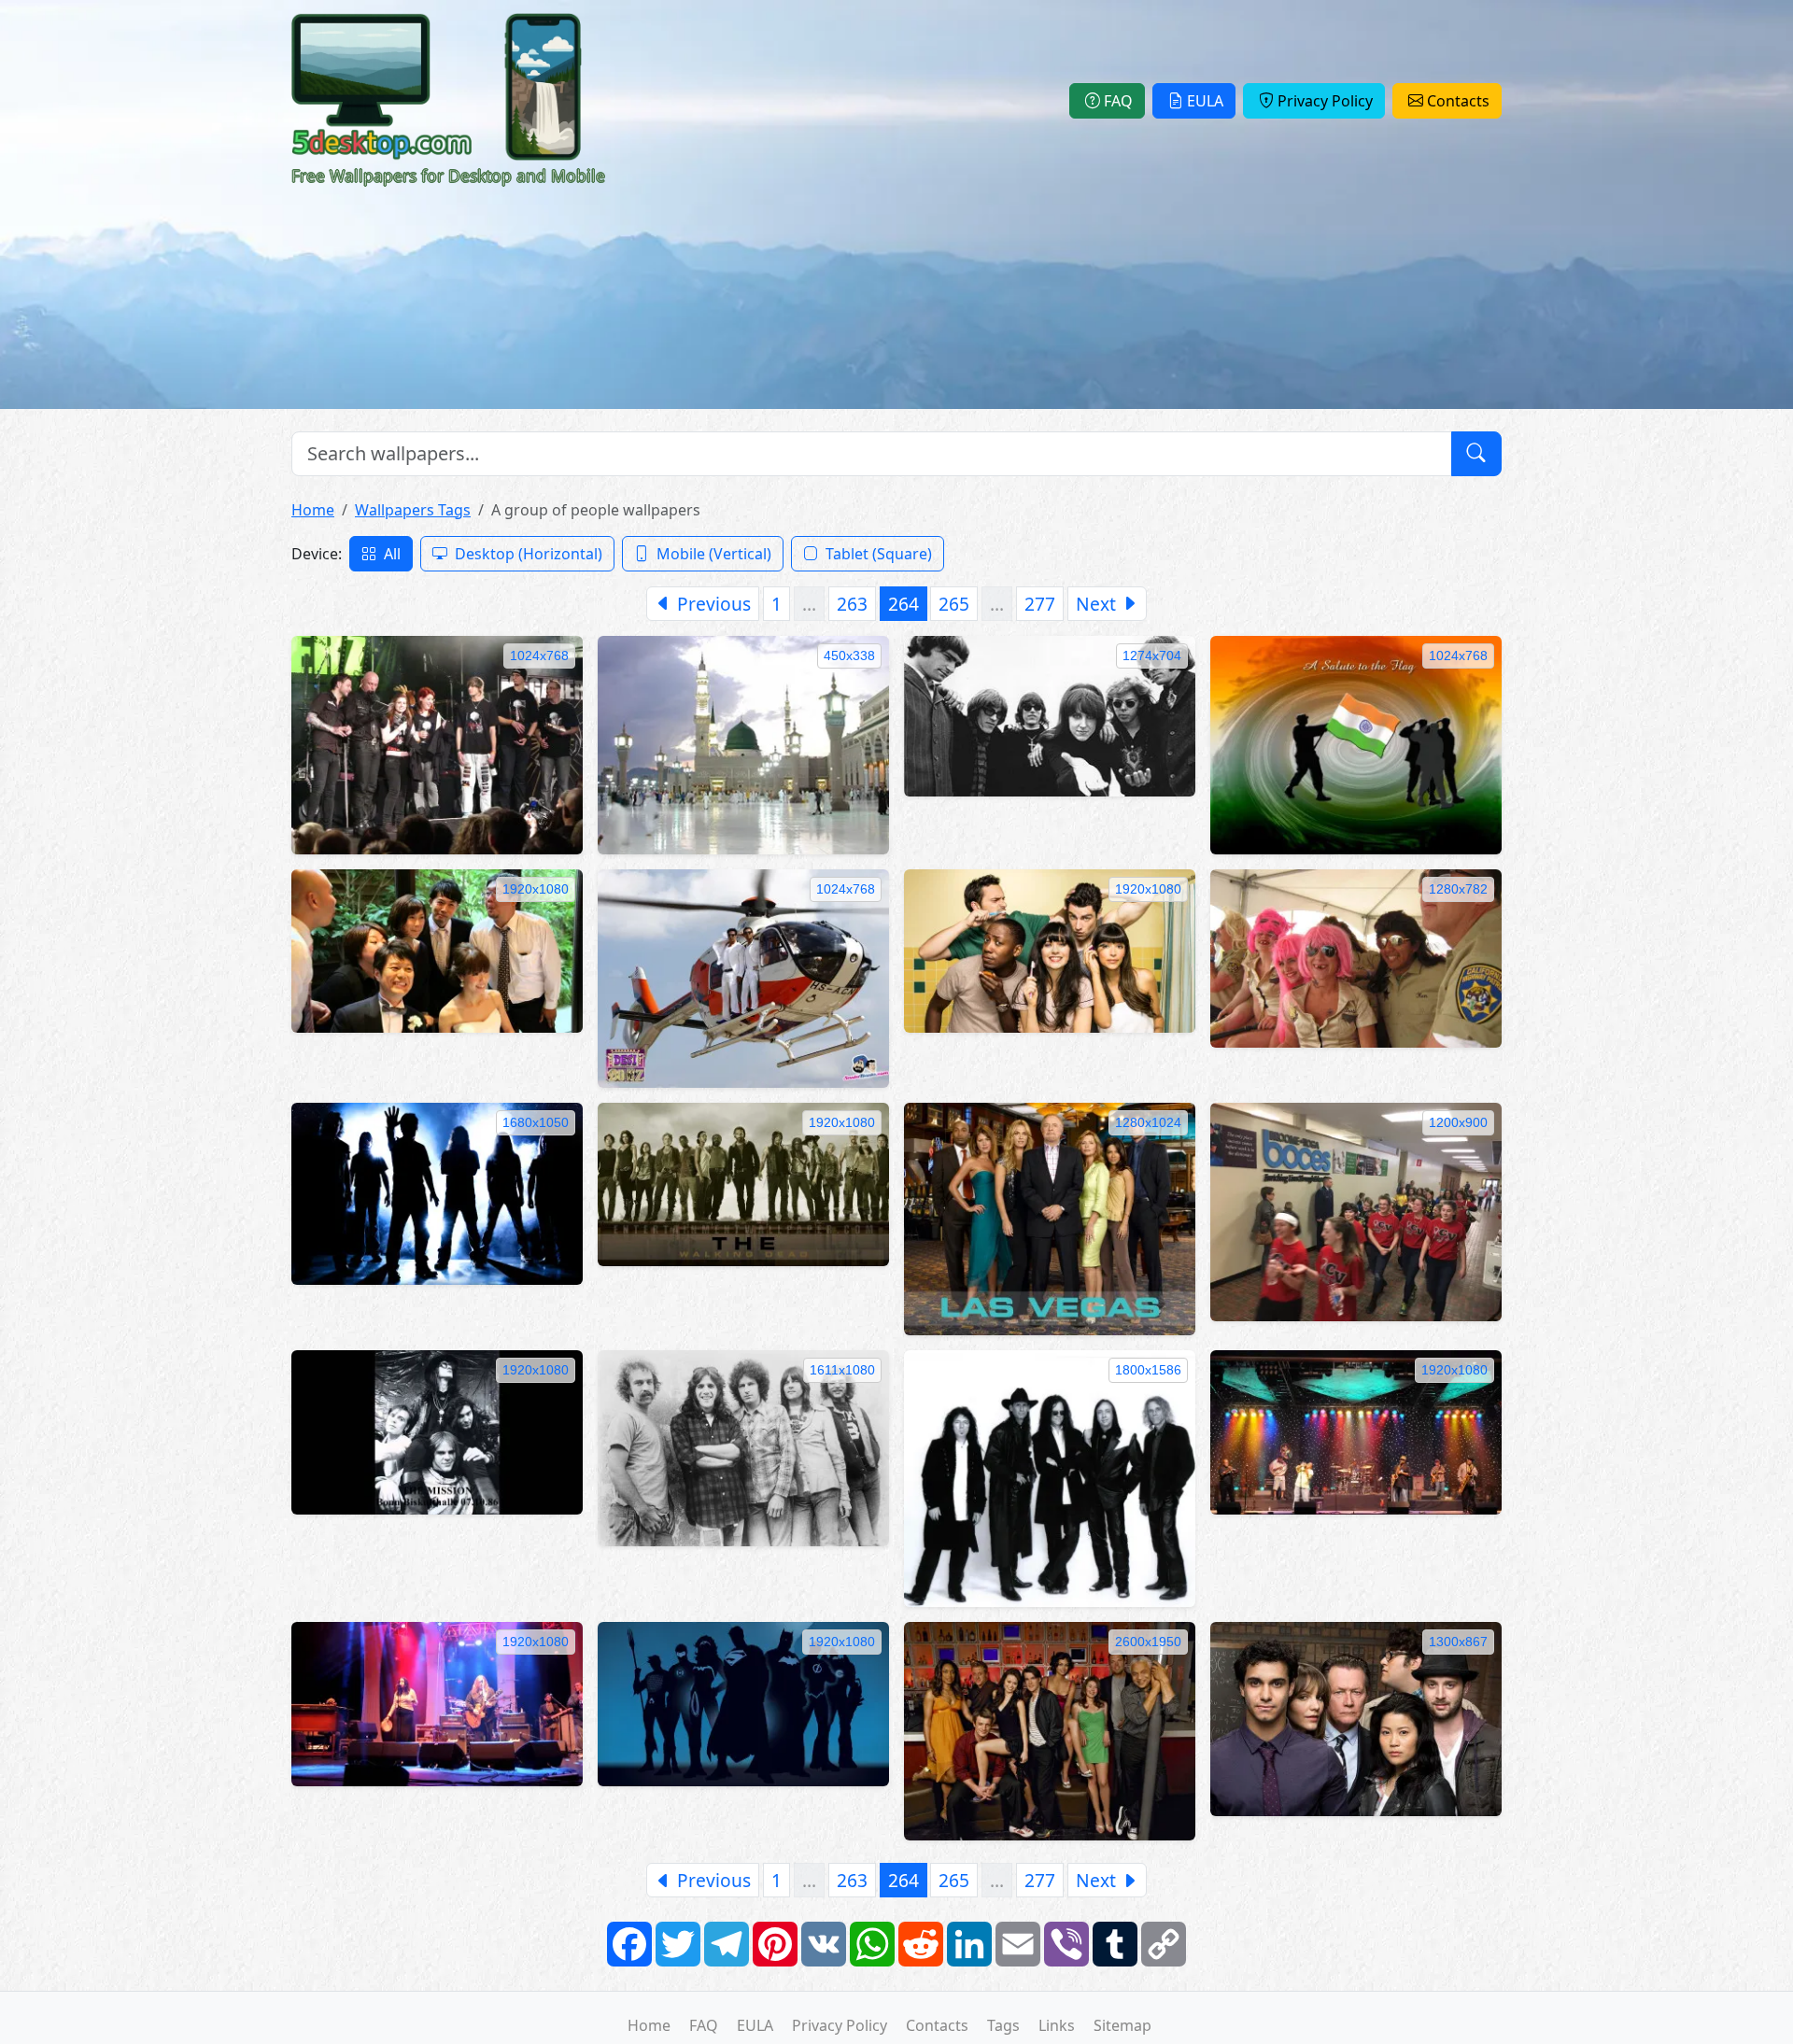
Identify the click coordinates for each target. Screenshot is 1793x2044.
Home (313, 510)
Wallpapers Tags (413, 510)
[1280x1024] (1050, 1218)
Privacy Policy (1325, 101)
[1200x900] (1356, 1210)
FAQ (1118, 101)
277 (1040, 604)
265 (954, 604)
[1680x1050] (437, 1192)
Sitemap (1122, 2025)
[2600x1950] (1050, 1730)
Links (1057, 2025)
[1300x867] (1356, 1717)
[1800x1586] (1050, 1477)
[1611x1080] (743, 1447)
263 (852, 604)
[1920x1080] (437, 950)
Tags (1003, 2025)
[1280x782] (1356, 957)
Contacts (1458, 101)
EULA (1205, 101)
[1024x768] (437, 743)
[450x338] (743, 743)
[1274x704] (1050, 714)
